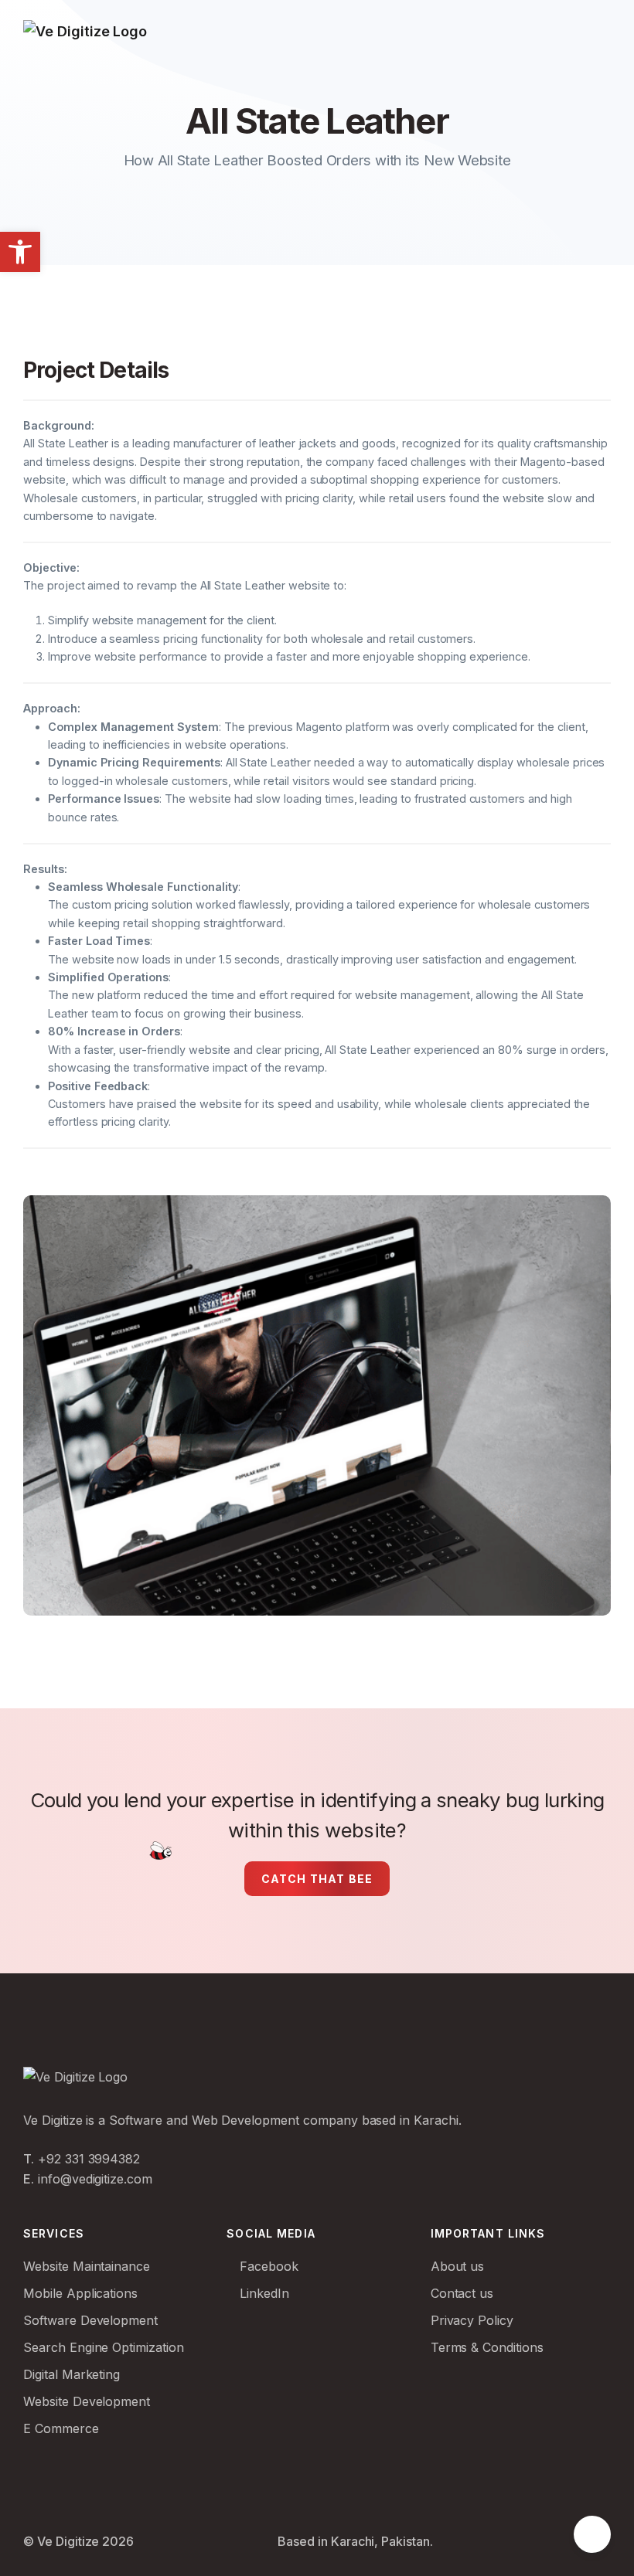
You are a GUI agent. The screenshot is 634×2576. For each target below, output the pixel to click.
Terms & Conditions (487, 2347)
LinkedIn (262, 2293)
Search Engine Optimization (104, 2347)
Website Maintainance (87, 2266)
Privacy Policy (472, 2320)
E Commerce (61, 2428)
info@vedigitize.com (95, 2179)
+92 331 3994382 (89, 2159)
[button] (20, 252)
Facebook (267, 2266)
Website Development (87, 2401)
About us (458, 2266)
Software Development (90, 2320)
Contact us (462, 2293)
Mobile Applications (80, 2293)
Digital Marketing (72, 2374)
